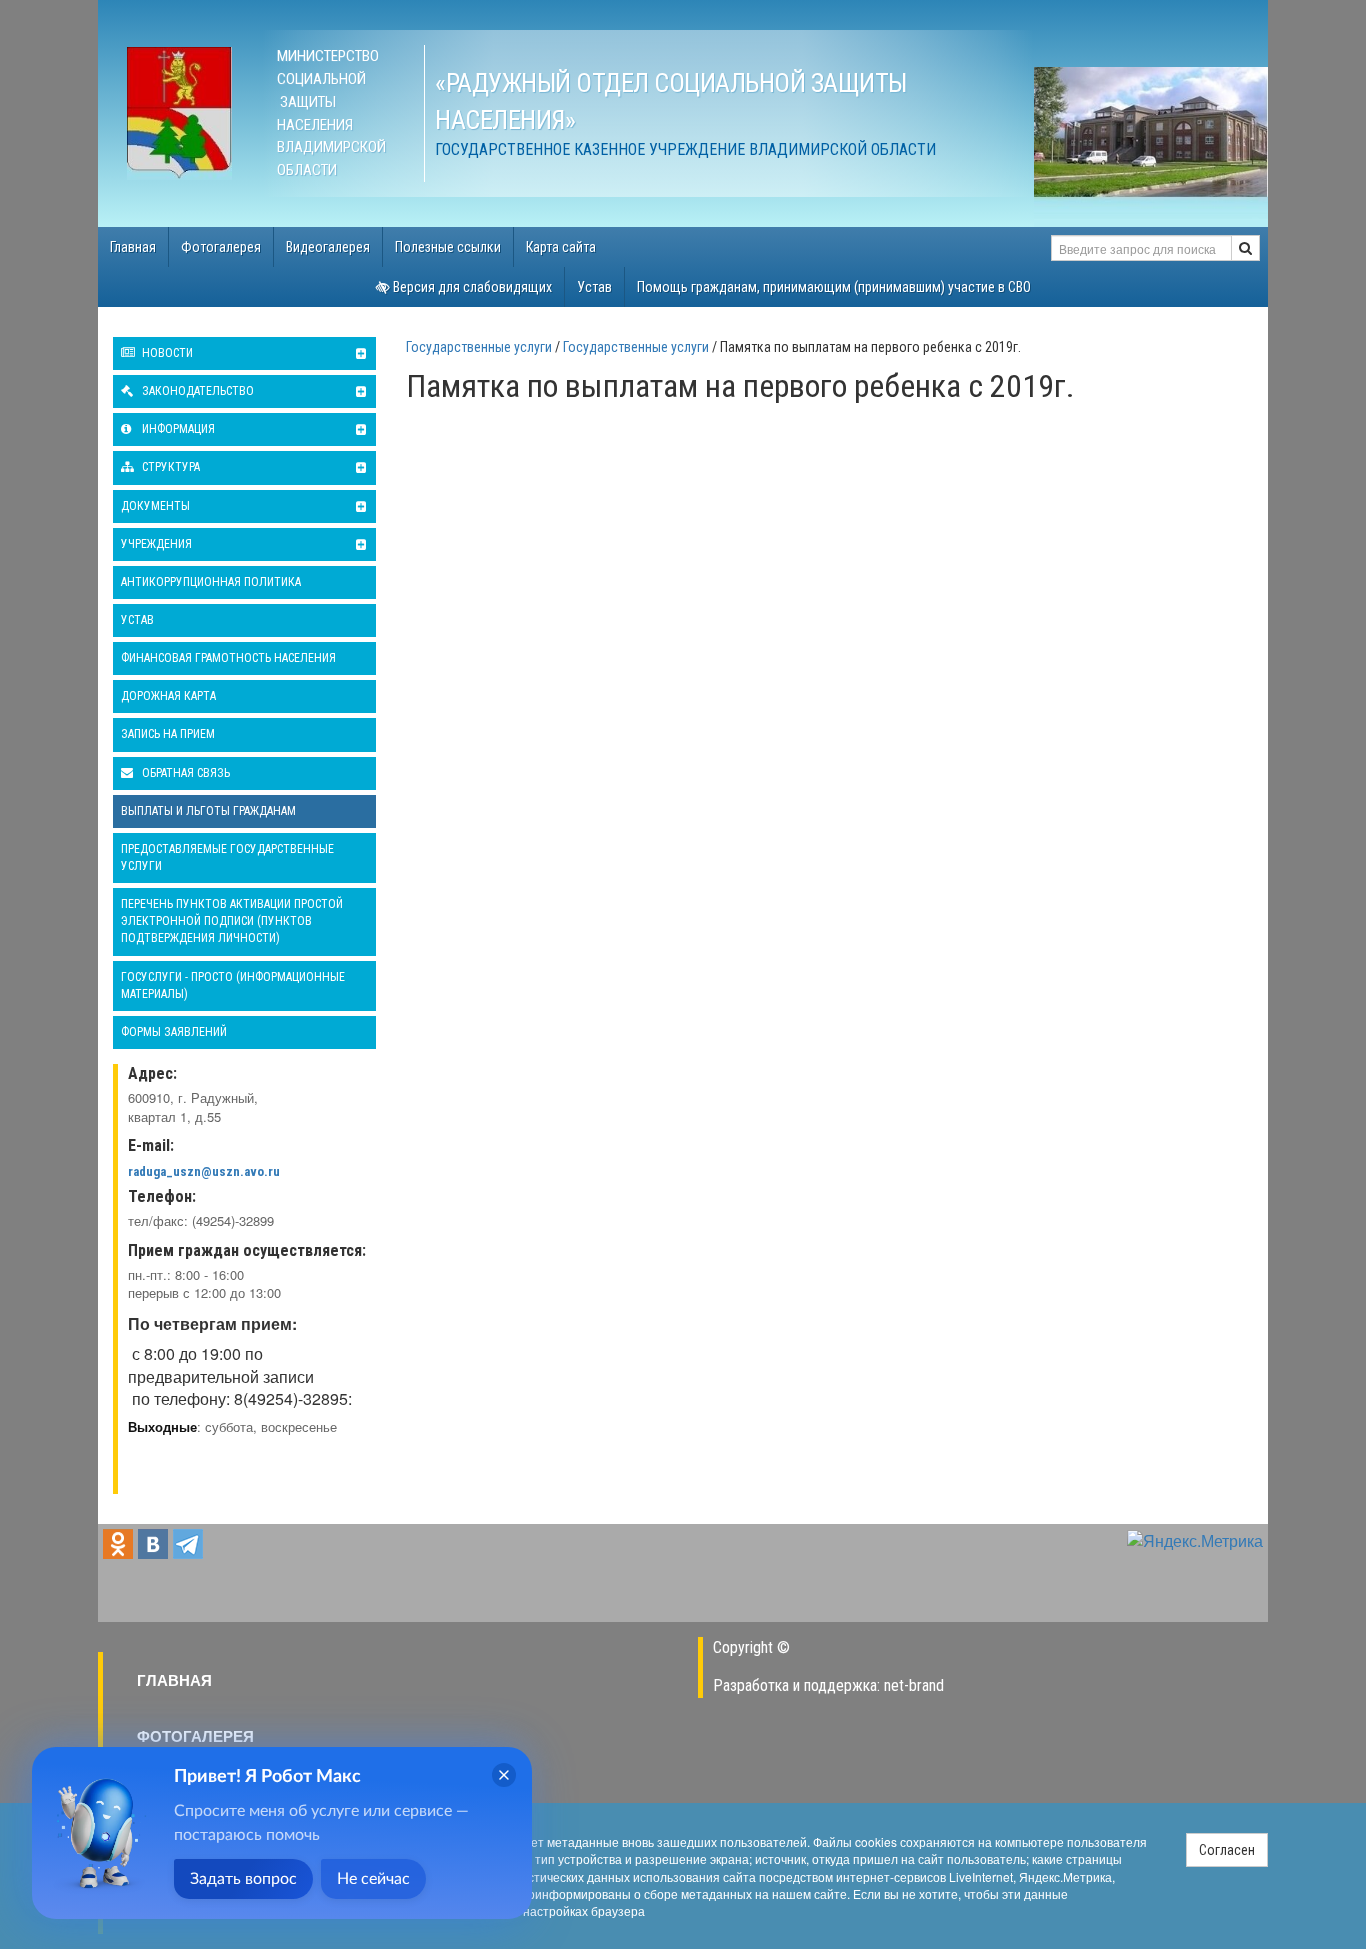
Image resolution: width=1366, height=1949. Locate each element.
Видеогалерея (328, 247)
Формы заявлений (174, 1032)
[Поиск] (1245, 248)
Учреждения (156, 544)
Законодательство (196, 391)
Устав (594, 287)
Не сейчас (373, 1879)
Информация (177, 429)
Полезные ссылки (448, 247)
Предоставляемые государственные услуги (227, 857)
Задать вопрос (243, 1879)
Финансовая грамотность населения (228, 658)
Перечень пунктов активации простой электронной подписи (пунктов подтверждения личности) (232, 921)
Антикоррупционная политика (211, 582)
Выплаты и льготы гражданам (208, 811)
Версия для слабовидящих (471, 287)
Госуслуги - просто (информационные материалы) (233, 985)
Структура (169, 467)
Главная (133, 247)
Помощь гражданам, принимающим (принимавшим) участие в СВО (834, 287)
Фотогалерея (221, 247)
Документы (155, 506)
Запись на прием (168, 734)
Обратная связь (184, 773)
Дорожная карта (168, 696)
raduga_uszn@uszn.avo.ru (204, 1171)
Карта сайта (561, 247)
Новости (166, 353)
